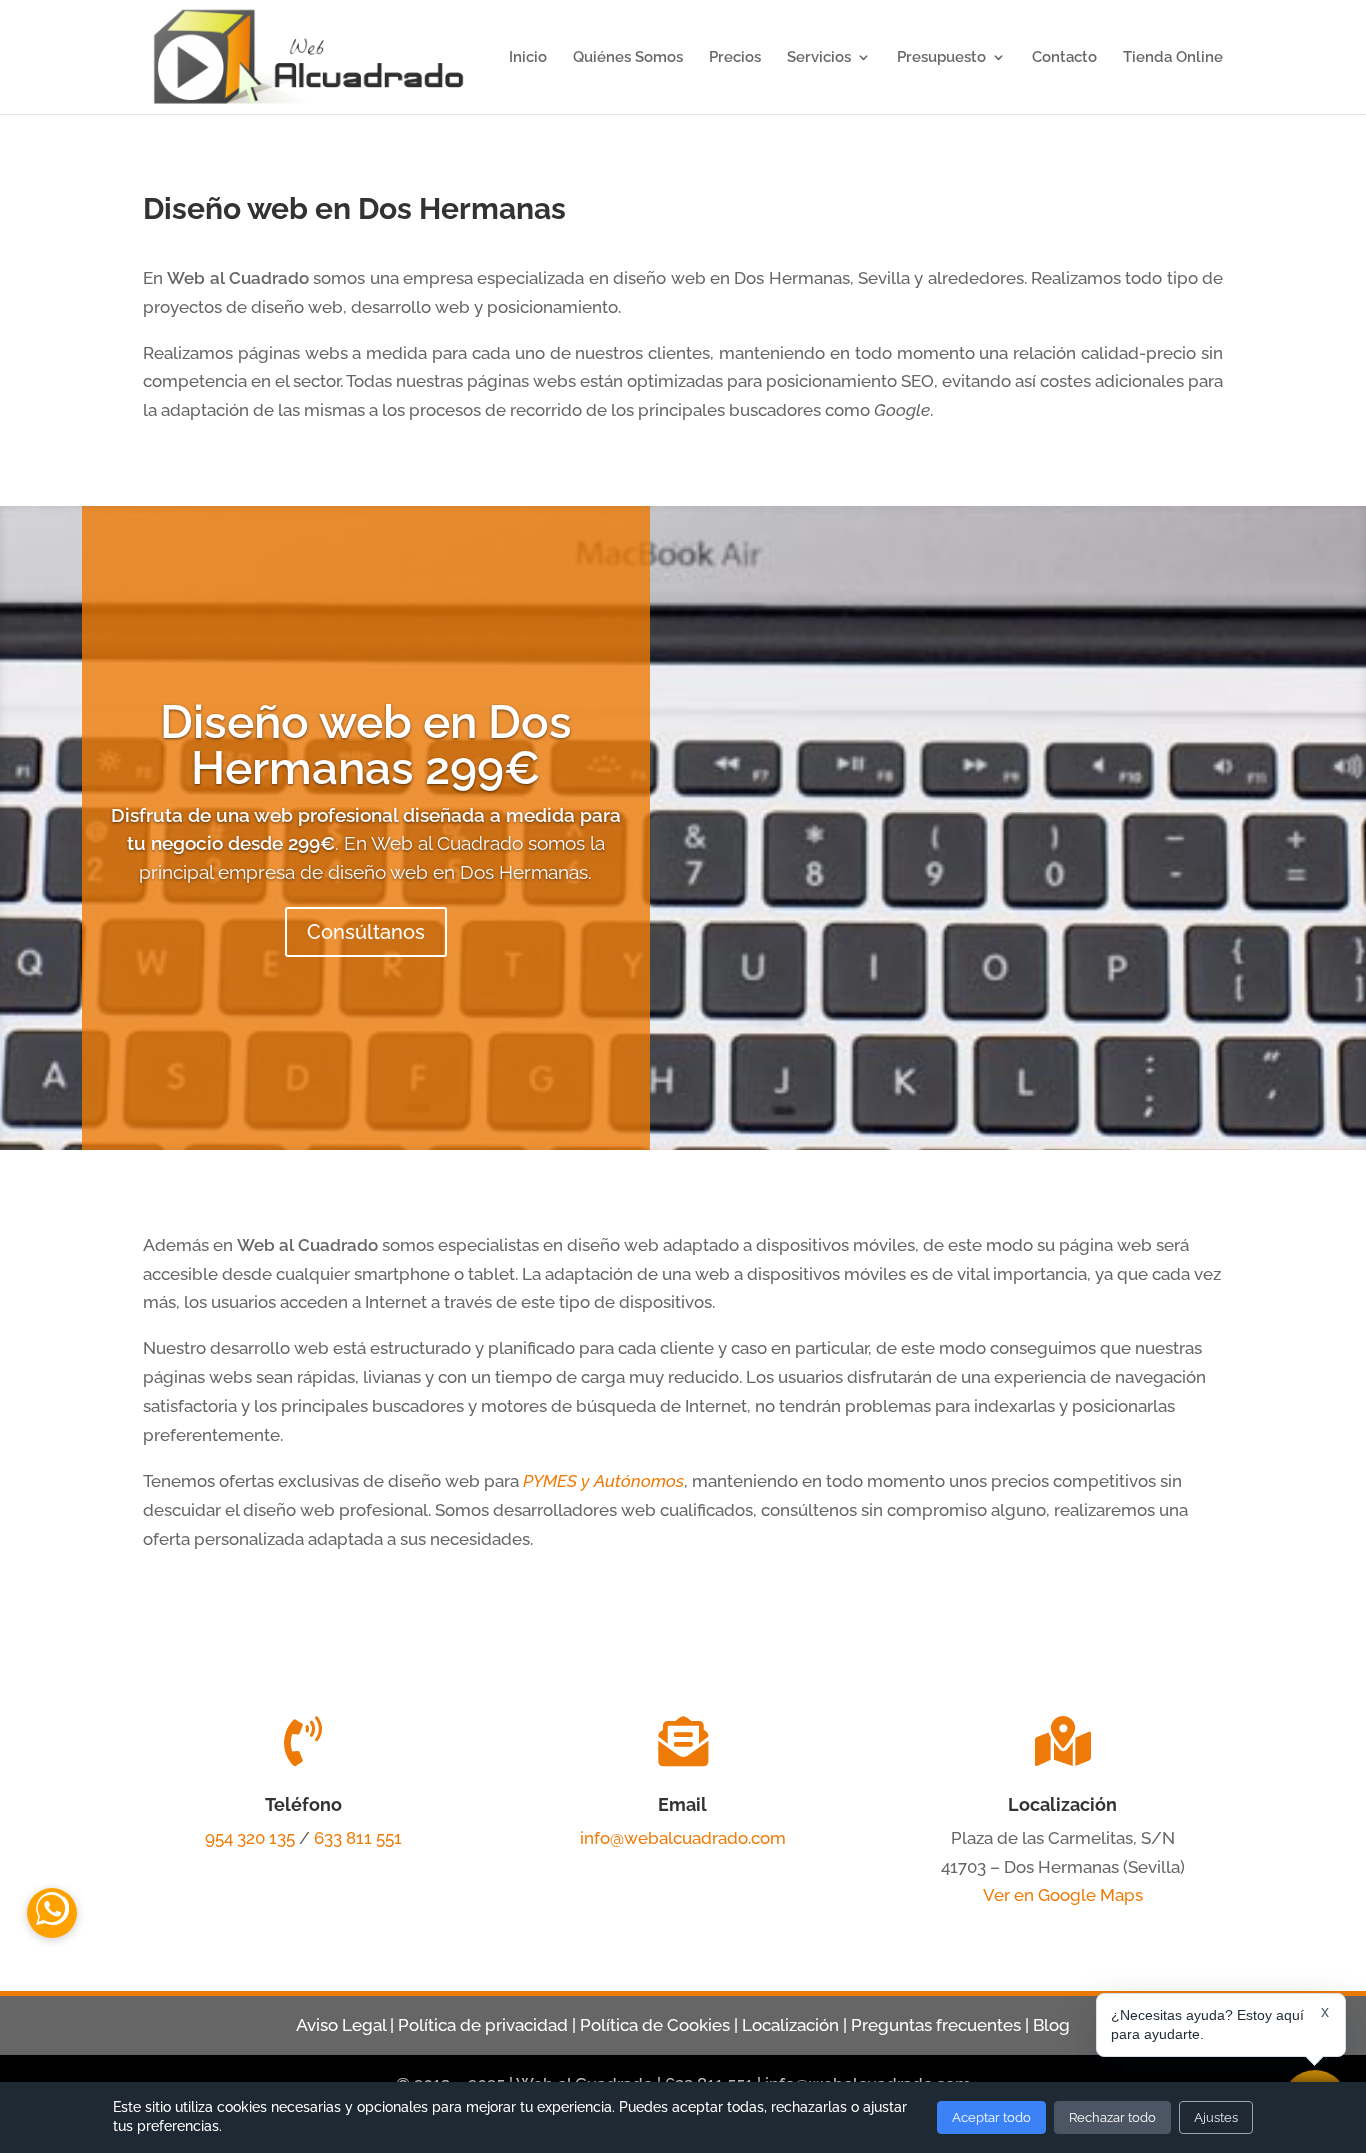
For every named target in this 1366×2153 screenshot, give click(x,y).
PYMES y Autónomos (603, 1481)
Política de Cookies (655, 2025)
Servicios (819, 58)
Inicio (528, 58)
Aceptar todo (991, 2117)
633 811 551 (358, 1838)
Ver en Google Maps (1063, 1895)
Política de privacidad (483, 2025)
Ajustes (1216, 2117)
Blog (1051, 2025)
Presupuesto (941, 58)
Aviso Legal (341, 2025)
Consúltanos (366, 932)
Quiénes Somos (628, 58)
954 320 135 (250, 1838)
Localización (790, 2025)
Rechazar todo (1112, 2117)
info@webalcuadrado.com (683, 1838)
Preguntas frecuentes (936, 2025)
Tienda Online (1173, 58)
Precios (735, 58)
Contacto (1064, 58)
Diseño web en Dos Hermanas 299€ (366, 745)
